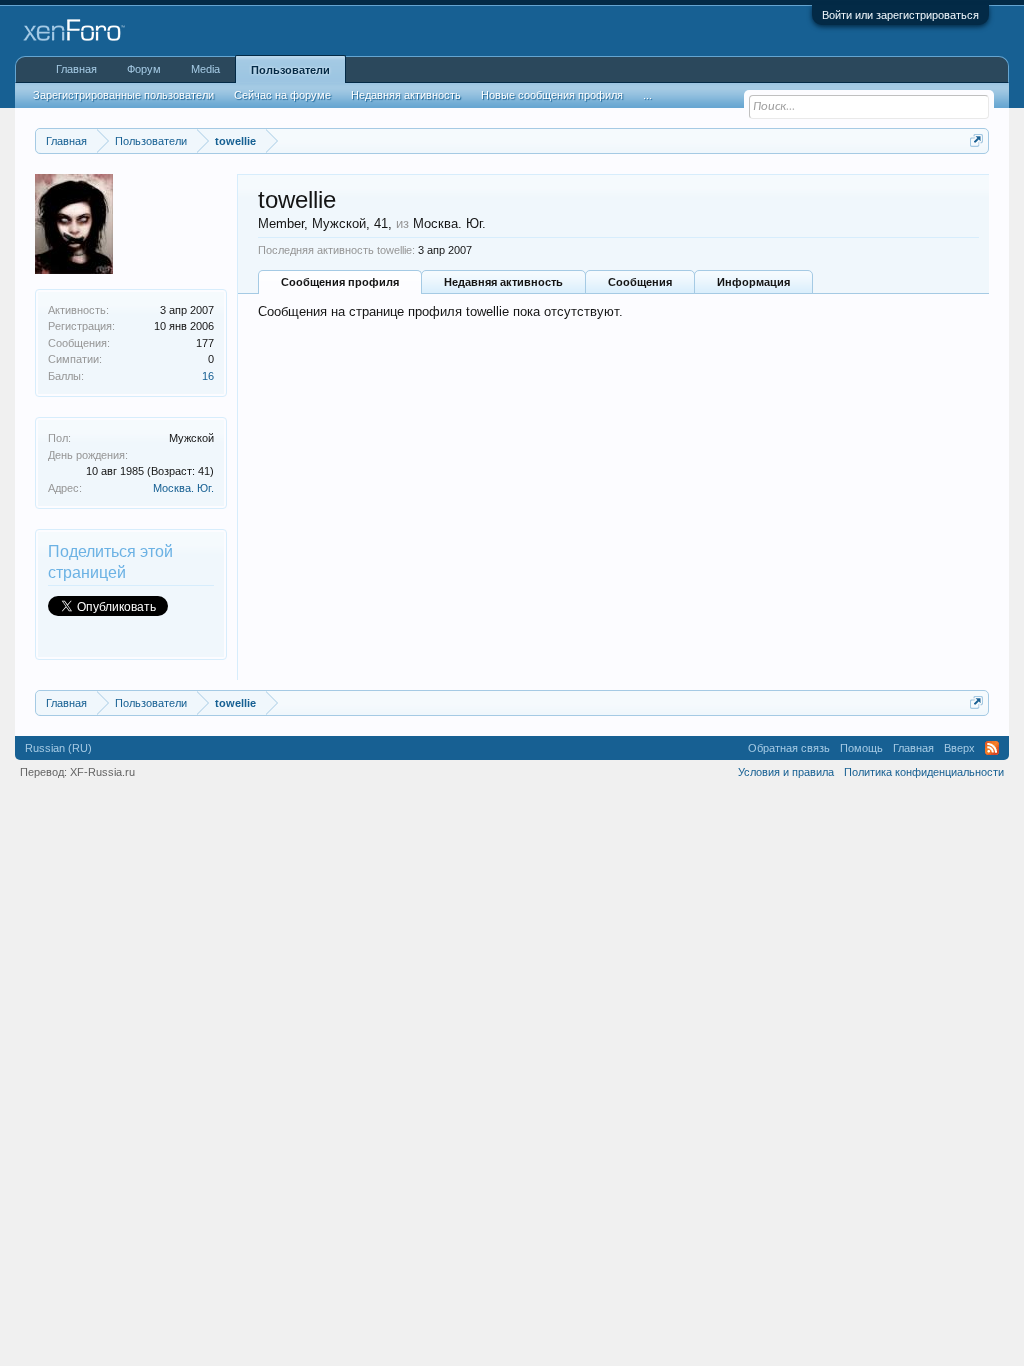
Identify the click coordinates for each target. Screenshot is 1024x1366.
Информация (753, 282)
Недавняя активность (503, 282)
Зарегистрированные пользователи (123, 95)
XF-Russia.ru (102, 772)
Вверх (959, 748)
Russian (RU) (58, 748)
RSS (992, 748)
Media (205, 69)
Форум (144, 69)
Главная (76, 69)
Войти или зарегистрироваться (900, 15)
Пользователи (290, 70)
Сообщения (640, 282)
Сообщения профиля (340, 282)
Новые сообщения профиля (552, 95)
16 (208, 376)
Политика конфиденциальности (924, 772)
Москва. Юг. (183, 488)
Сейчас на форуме (282, 95)
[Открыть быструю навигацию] (976, 140)
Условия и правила (786, 772)
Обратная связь (789, 748)
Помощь (861, 748)
